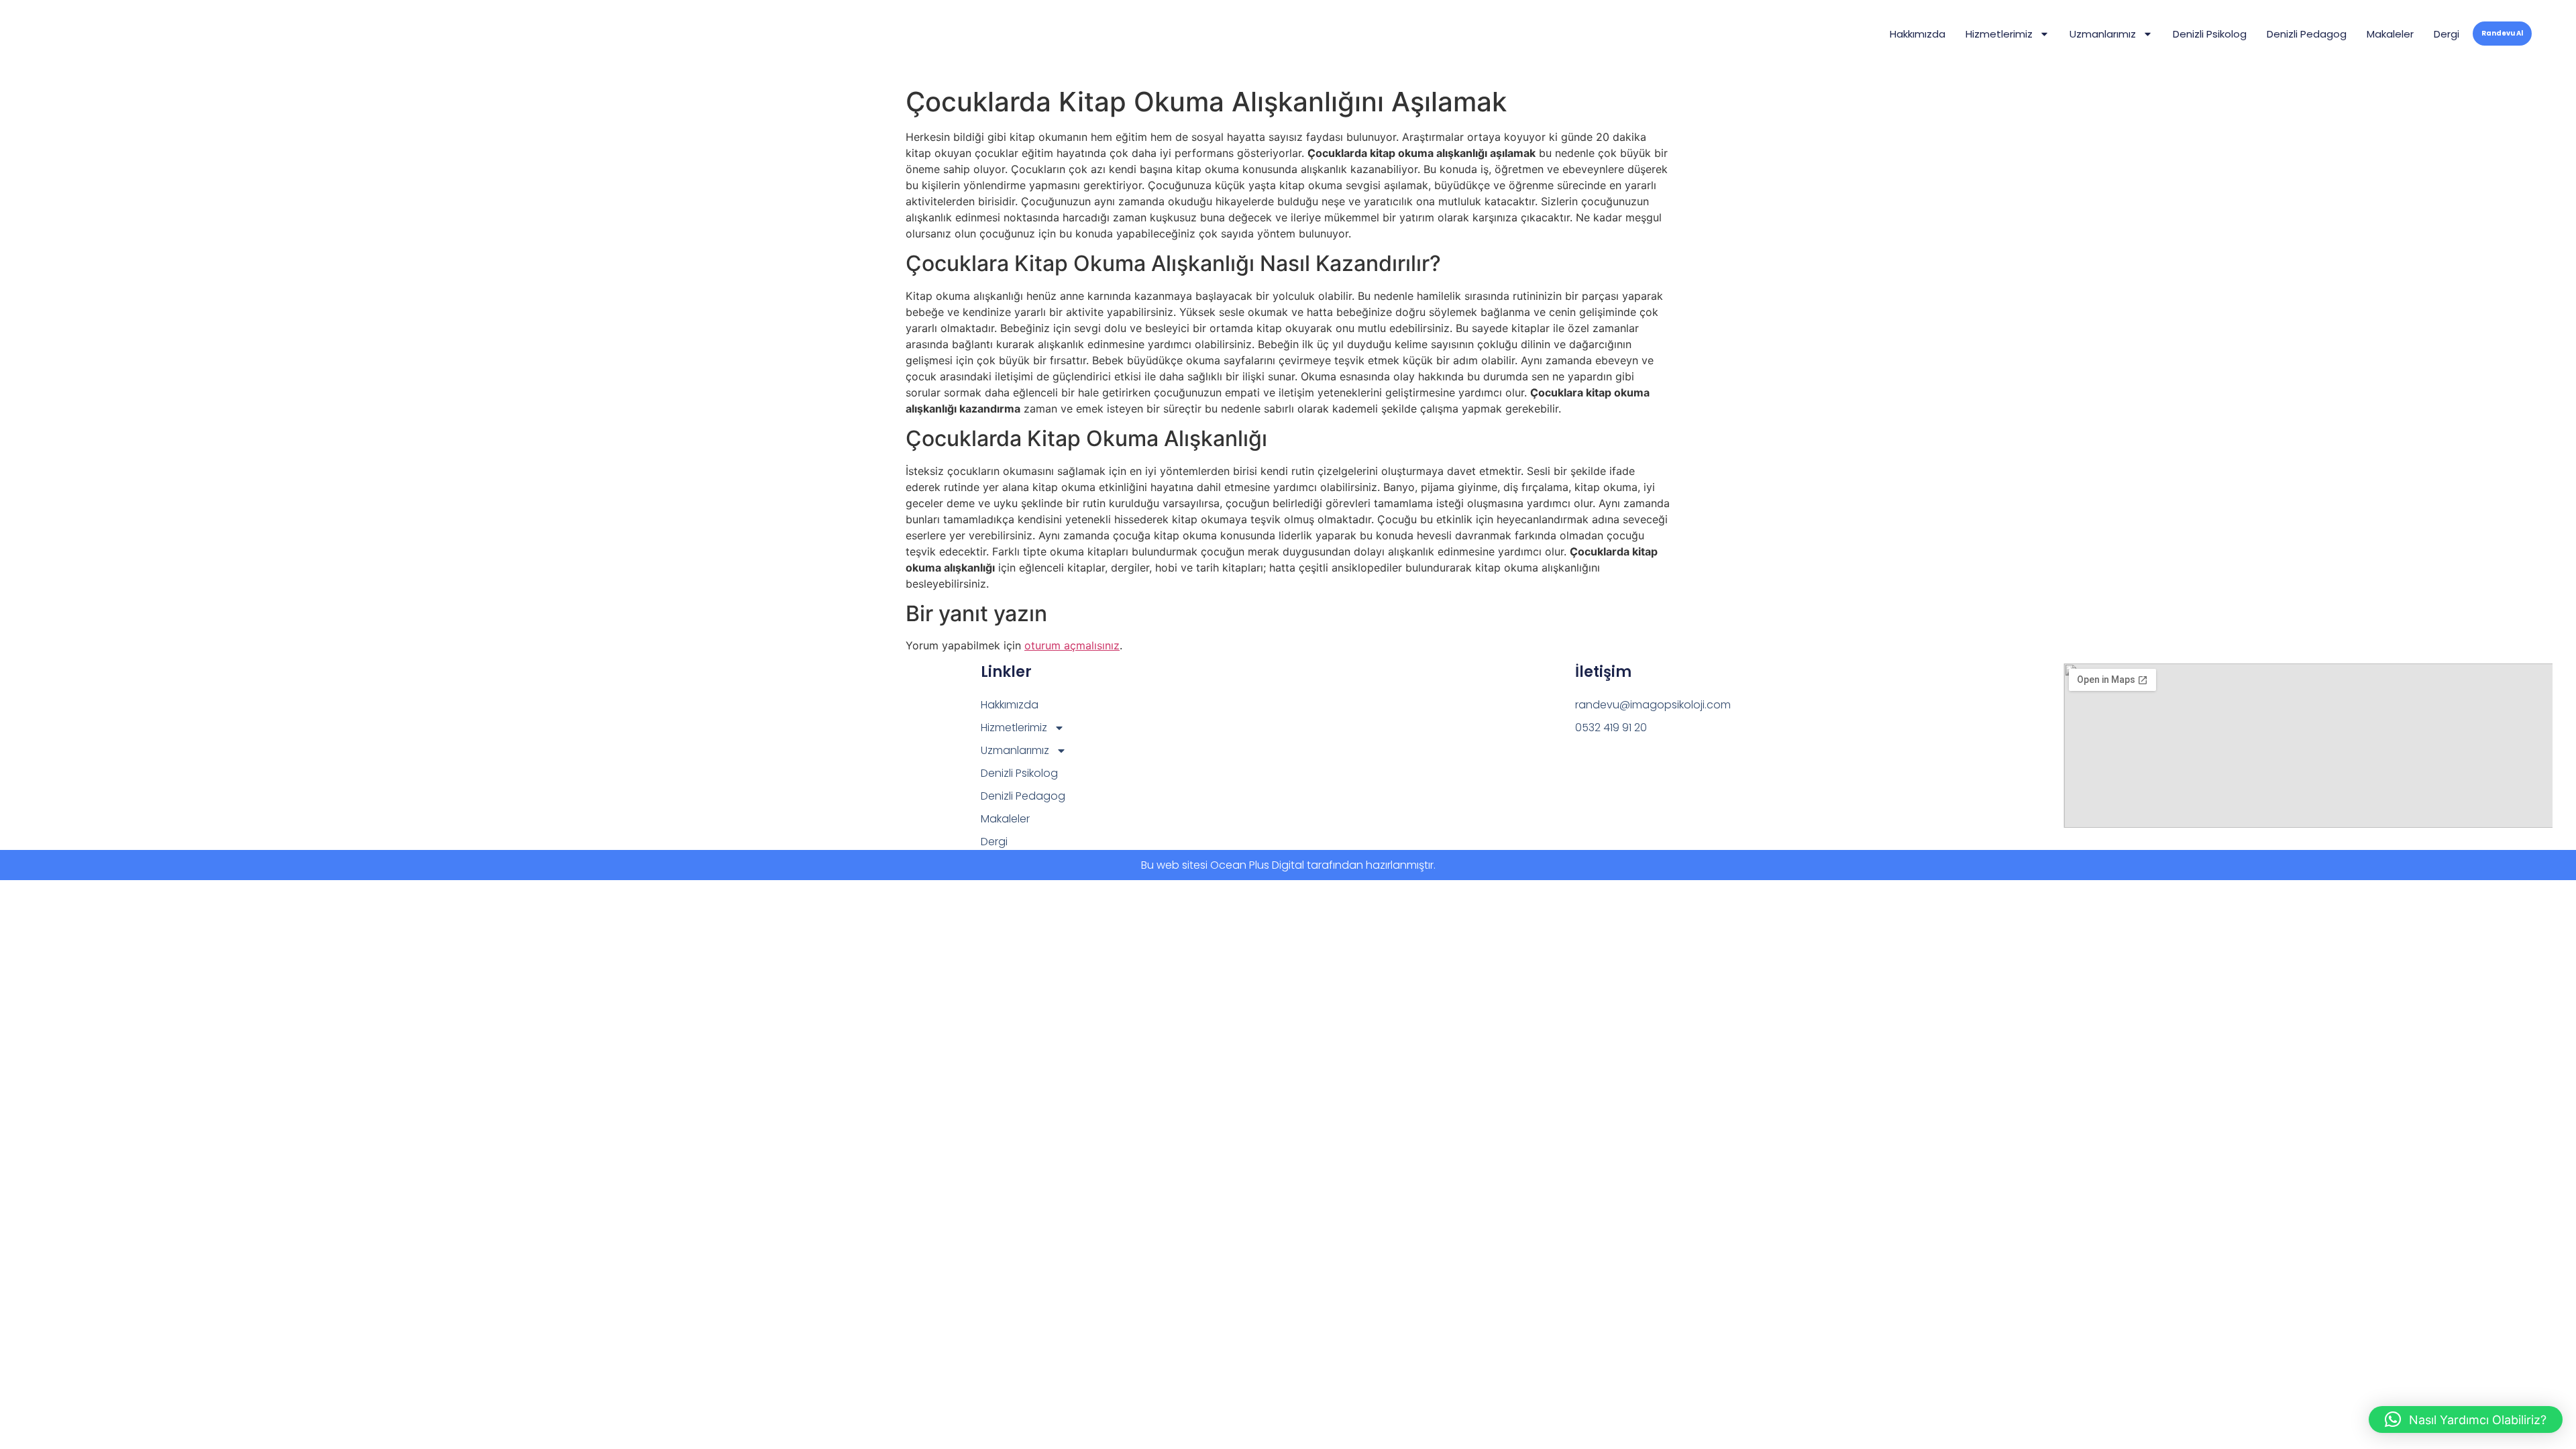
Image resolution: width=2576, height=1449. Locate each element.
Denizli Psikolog (2210, 34)
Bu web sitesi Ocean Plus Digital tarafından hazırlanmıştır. (1288, 865)
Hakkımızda (1918, 34)
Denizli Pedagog (2307, 34)
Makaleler (2390, 34)
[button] (2466, 1419)
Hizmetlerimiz (1999, 34)
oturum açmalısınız (1072, 645)
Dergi (2447, 34)
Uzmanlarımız (2103, 34)
